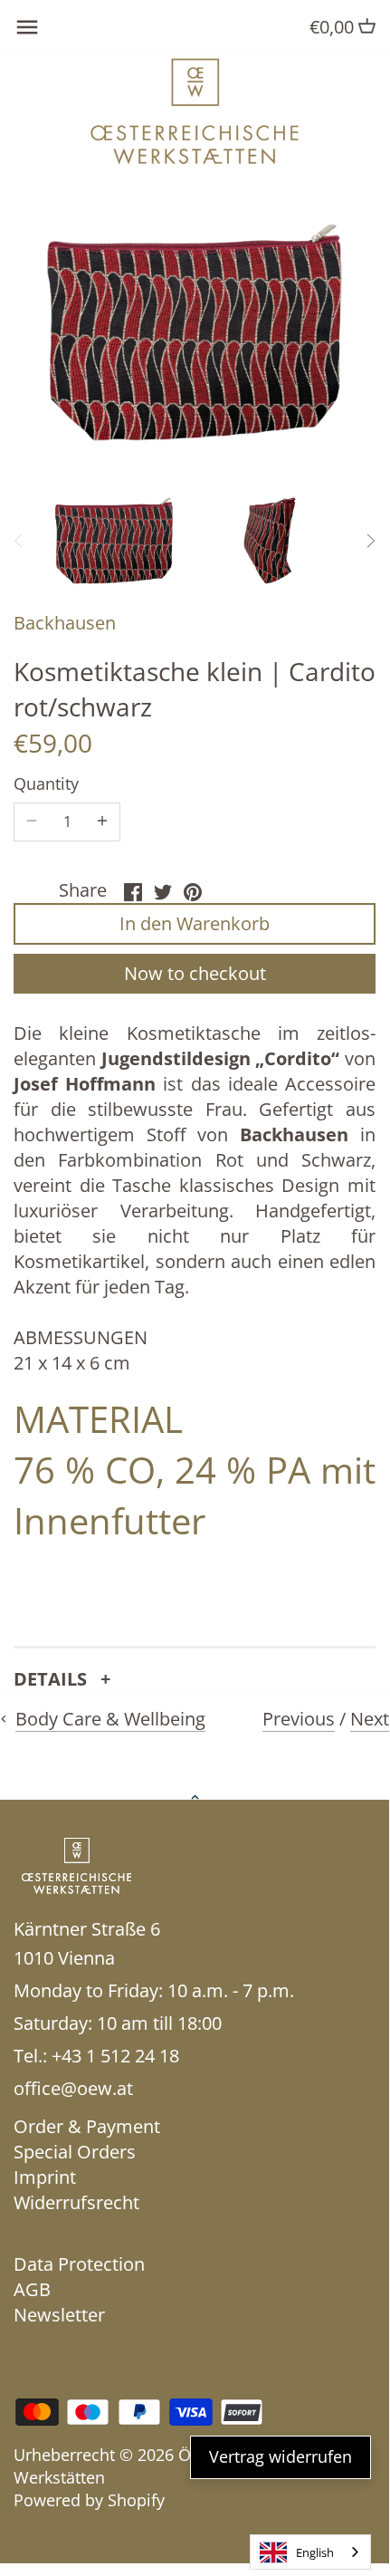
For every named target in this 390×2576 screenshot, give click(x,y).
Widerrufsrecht (76, 2202)
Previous (299, 1719)
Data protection (79, 2264)
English (315, 2552)
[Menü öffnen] (27, 27)
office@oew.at (73, 2088)
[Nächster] (370, 541)
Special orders (75, 2152)
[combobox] (310, 2552)
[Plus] (102, 822)
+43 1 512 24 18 (115, 2056)
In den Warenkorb (195, 923)
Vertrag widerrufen (281, 2456)
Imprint (45, 2177)
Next (370, 1719)
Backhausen (65, 623)
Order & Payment (87, 2126)
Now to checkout (195, 973)
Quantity (46, 784)
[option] (114, 541)
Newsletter (59, 2315)
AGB (32, 2289)
